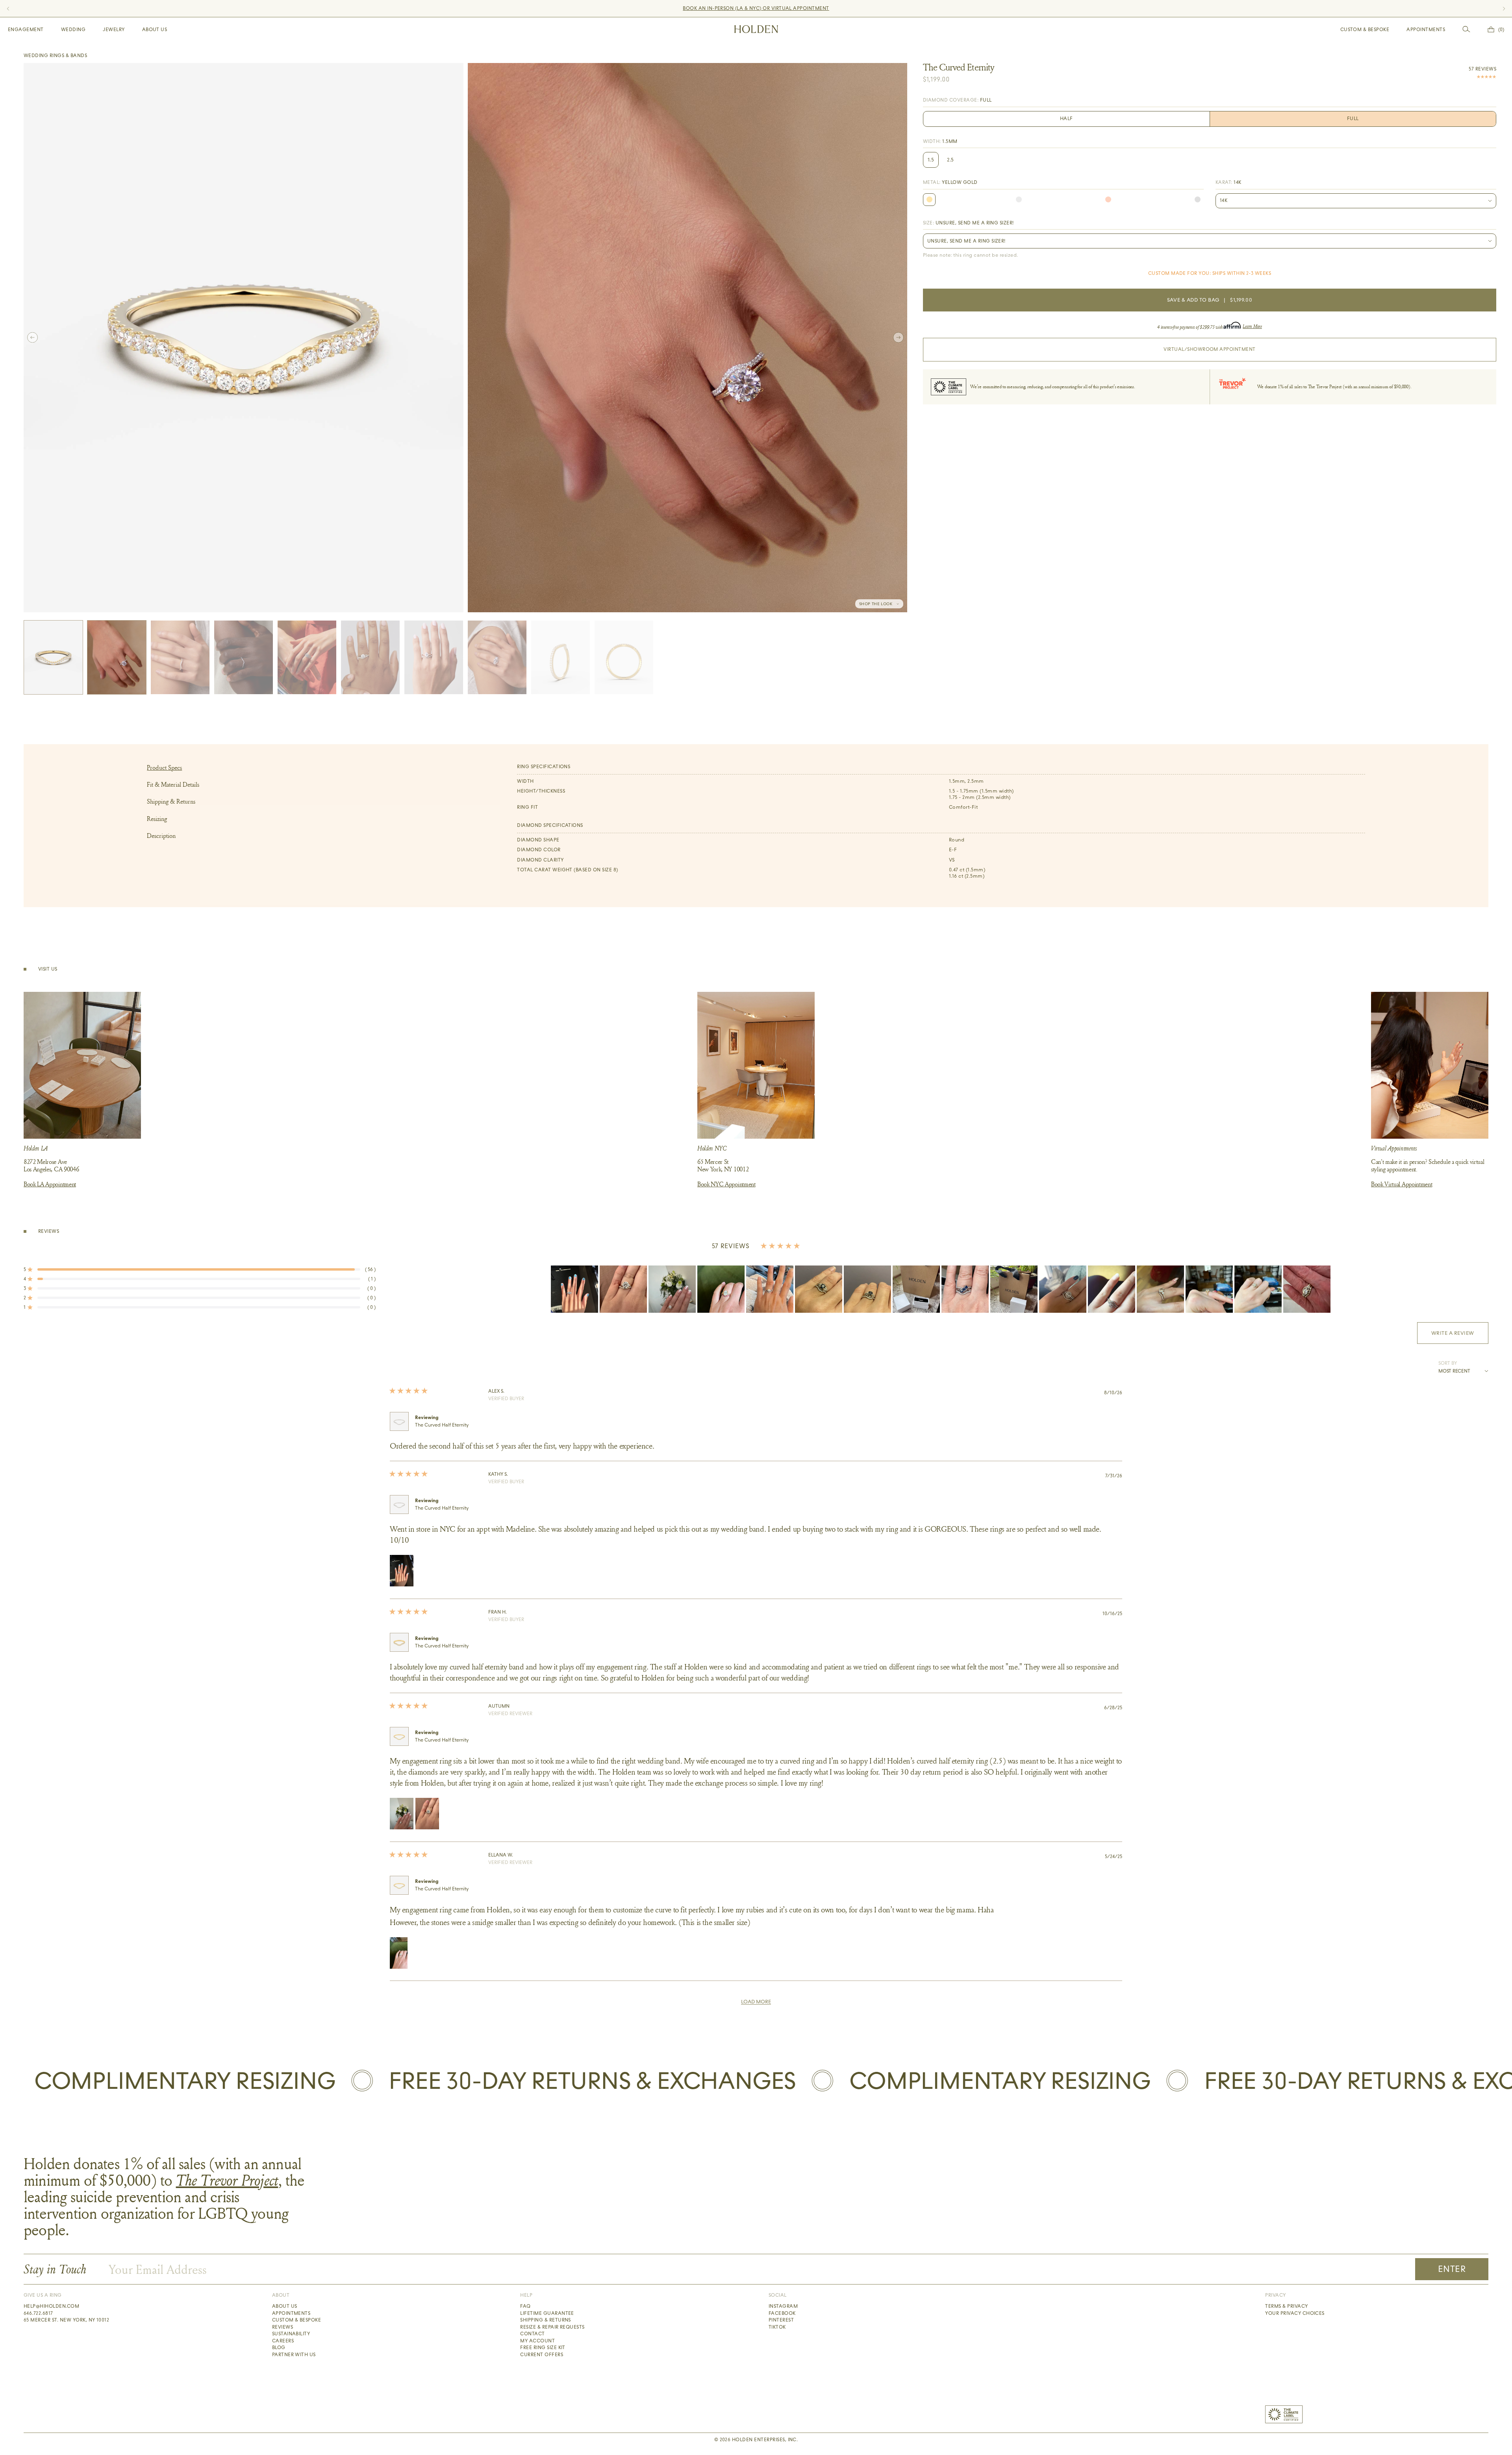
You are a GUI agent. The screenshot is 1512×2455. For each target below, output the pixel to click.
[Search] (1466, 29)
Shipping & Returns (171, 801)
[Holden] (756, 29)
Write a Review (1460, 1337)
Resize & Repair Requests (552, 2327)
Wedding (73, 30)
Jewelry (114, 30)
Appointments (1426, 30)
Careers (283, 2341)
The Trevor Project (227, 2180)
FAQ (525, 2306)
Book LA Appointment (50, 1184)
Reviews (283, 2327)
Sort (1445, 1363)
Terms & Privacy (1286, 2306)
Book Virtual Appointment (1402, 1184)
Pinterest (781, 2320)
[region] (941, 1289)
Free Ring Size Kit (543, 2348)
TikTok (777, 2327)
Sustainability (291, 2334)
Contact (532, 2334)
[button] (200, 1269)
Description (161, 836)
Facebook (782, 2313)
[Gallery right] (898, 338)
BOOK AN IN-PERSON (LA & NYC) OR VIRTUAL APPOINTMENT (756, 8)
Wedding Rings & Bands (55, 56)
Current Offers (542, 2355)
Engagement (26, 30)
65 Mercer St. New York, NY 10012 (66, 2320)
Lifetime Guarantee (547, 2313)
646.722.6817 (38, 2313)
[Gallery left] (32, 338)
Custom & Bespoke (1365, 30)
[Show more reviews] (756, 2002)
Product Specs (164, 768)
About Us (155, 30)
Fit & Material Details (173, 785)
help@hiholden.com (51, 2306)
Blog (279, 2348)
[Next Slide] (1326, 1289)
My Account (537, 2341)
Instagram (783, 2306)
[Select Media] (53, 657)
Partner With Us (294, 2355)
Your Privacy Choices (1295, 2313)
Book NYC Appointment (726, 1184)
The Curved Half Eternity (442, 1425)
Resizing (157, 819)
